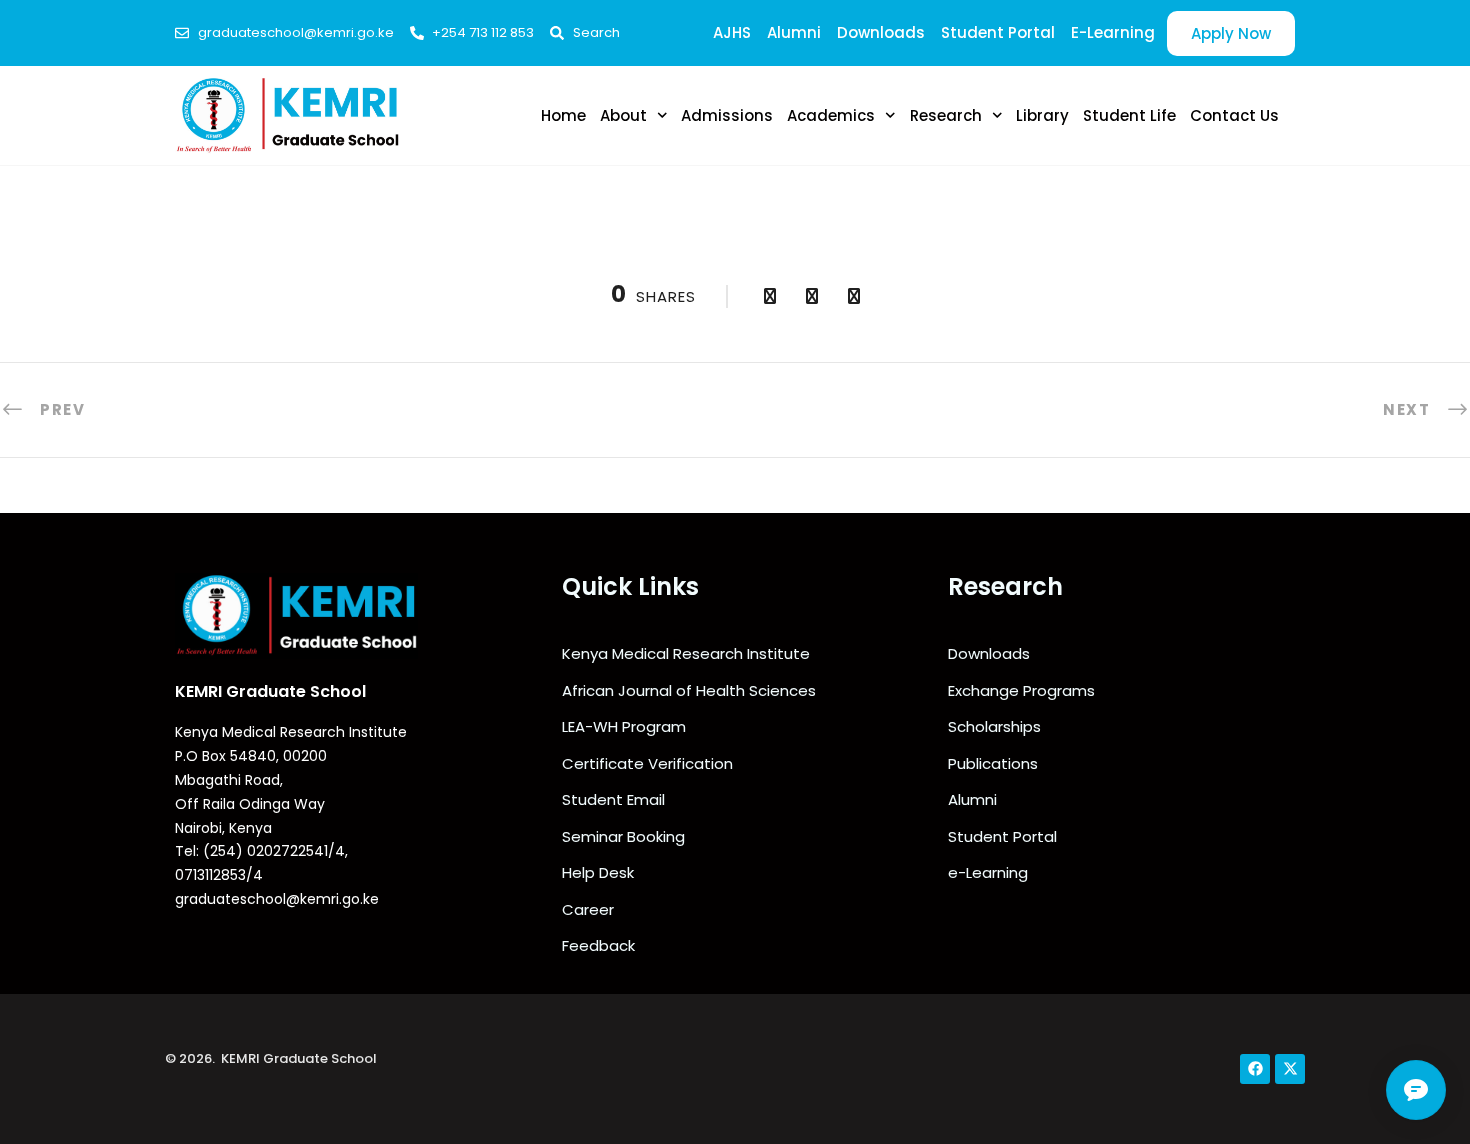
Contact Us (1234, 115)
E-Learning (1113, 32)
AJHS (732, 32)
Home (563, 115)
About (623, 115)
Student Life (1129, 115)
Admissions (727, 115)
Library (1042, 115)
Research (946, 115)
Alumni (794, 32)
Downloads (881, 32)
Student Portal (998, 32)
